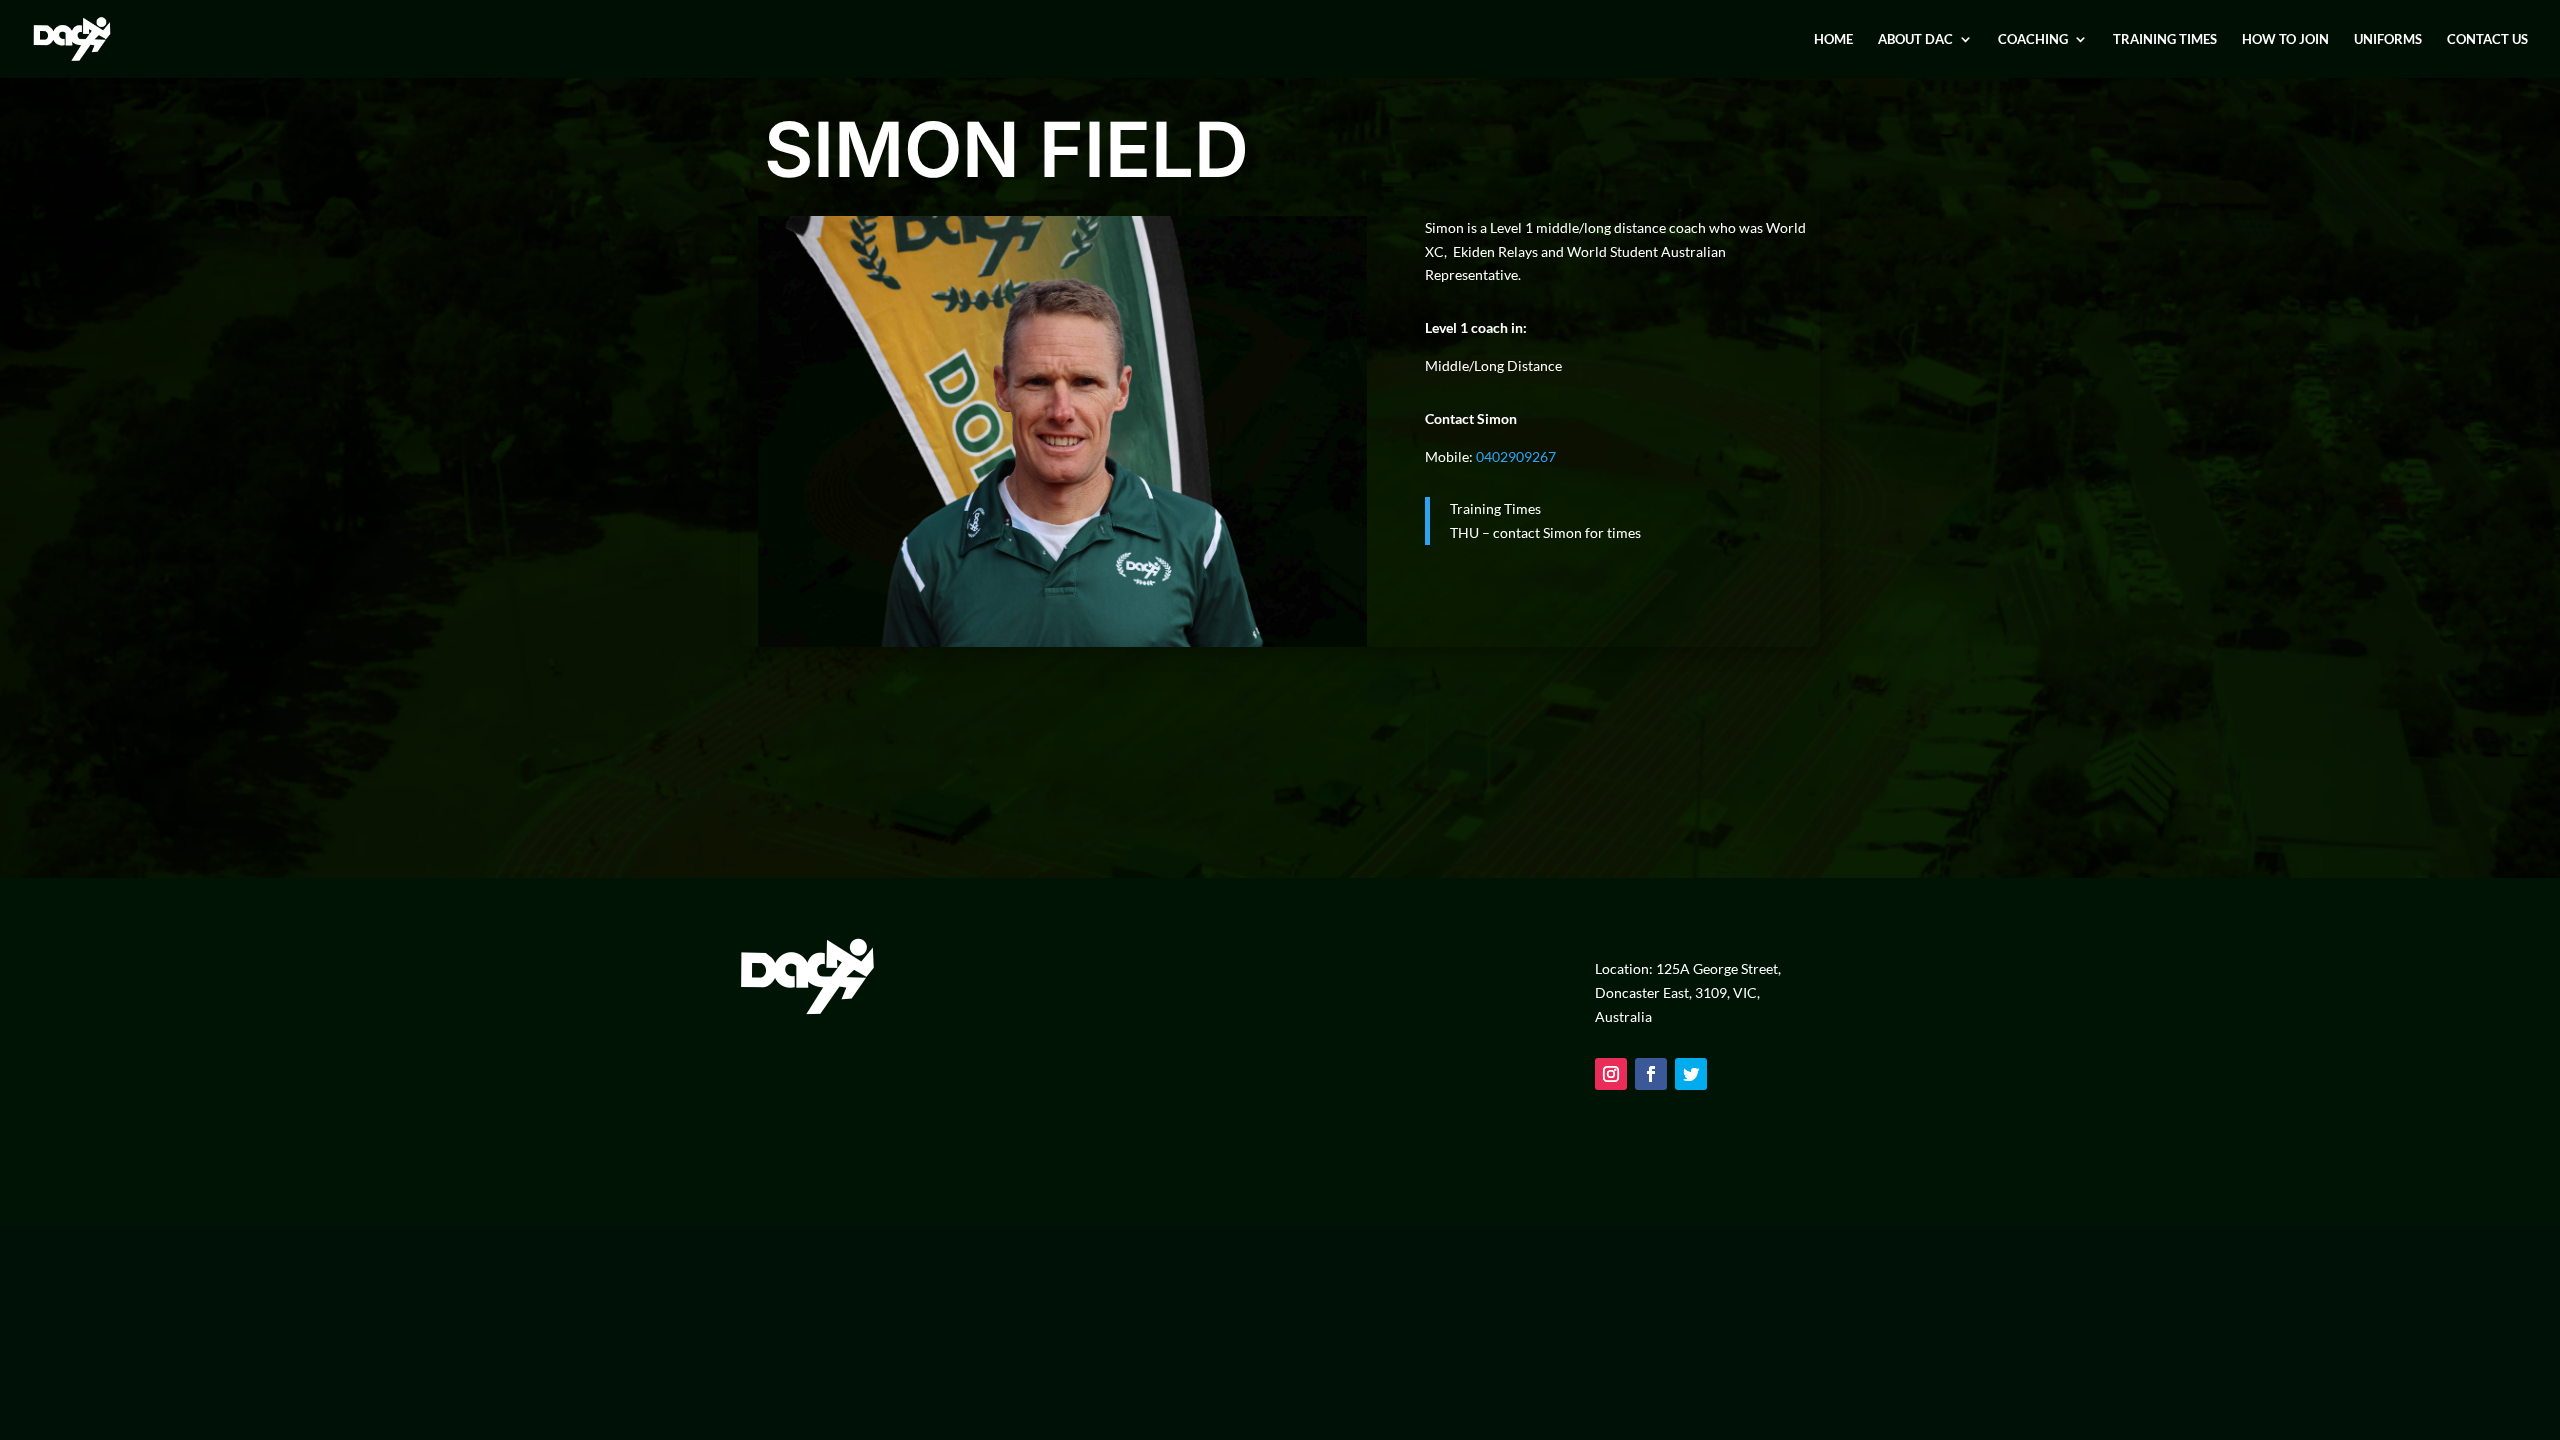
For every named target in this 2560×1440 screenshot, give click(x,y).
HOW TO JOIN (2285, 39)
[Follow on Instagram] (1611, 1074)
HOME (1833, 39)
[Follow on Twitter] (1691, 1074)
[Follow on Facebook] (1651, 1074)
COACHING (2033, 39)
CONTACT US (2487, 39)
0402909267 (1516, 456)
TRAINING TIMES (2165, 39)
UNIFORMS (2388, 39)
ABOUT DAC (1915, 39)
